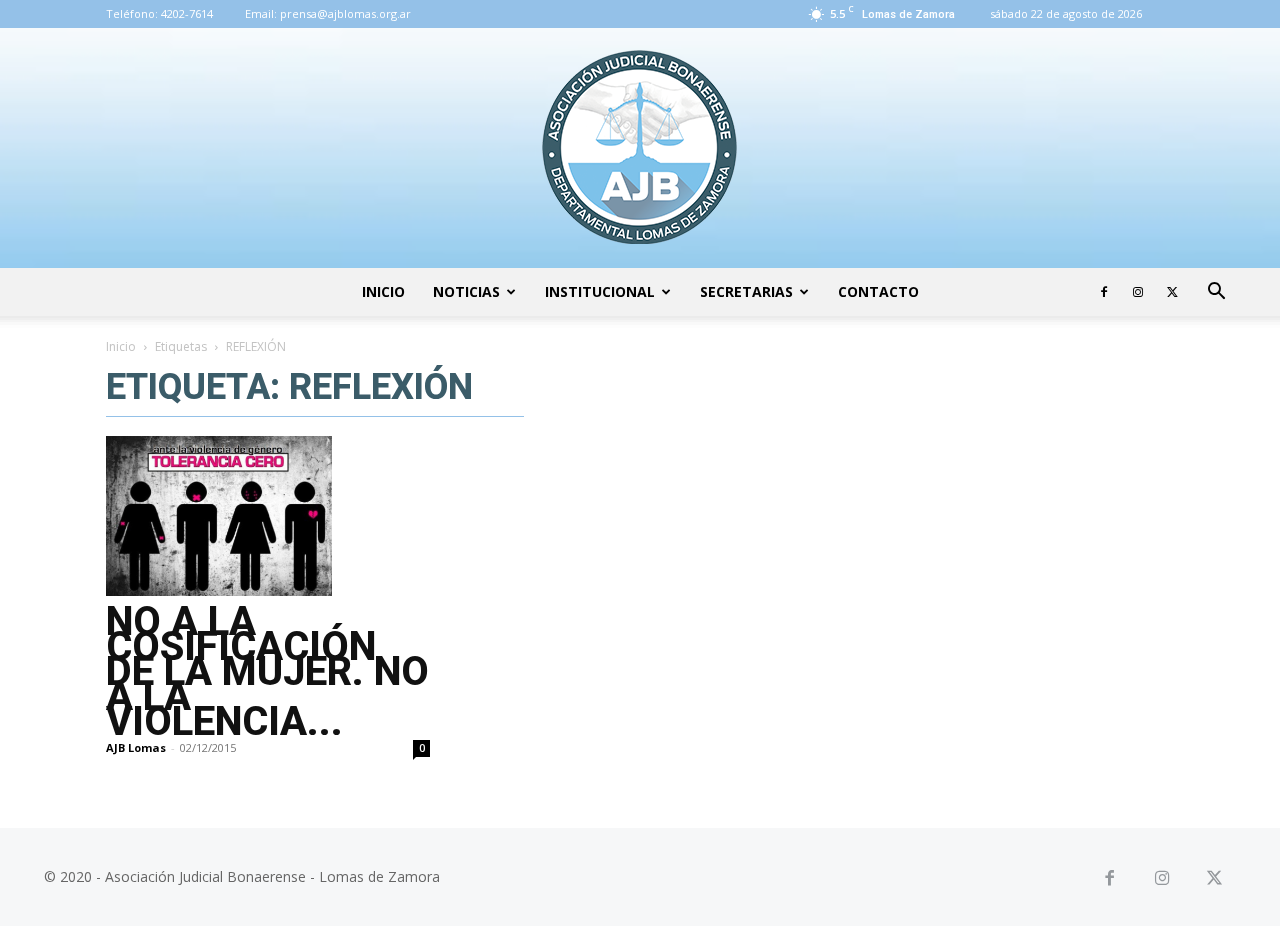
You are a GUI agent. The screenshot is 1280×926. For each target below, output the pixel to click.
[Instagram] (1138, 292)
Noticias (466, 291)
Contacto (878, 291)
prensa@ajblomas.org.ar (345, 13)
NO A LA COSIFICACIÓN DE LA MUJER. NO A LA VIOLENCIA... (267, 671)
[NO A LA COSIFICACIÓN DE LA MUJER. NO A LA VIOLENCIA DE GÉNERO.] (268, 516)
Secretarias (746, 291)
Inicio (383, 291)
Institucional (600, 291)
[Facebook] (1104, 292)
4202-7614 (187, 13)
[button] (1216, 293)
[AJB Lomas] (640, 148)
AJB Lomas (136, 747)
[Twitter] (1172, 292)
